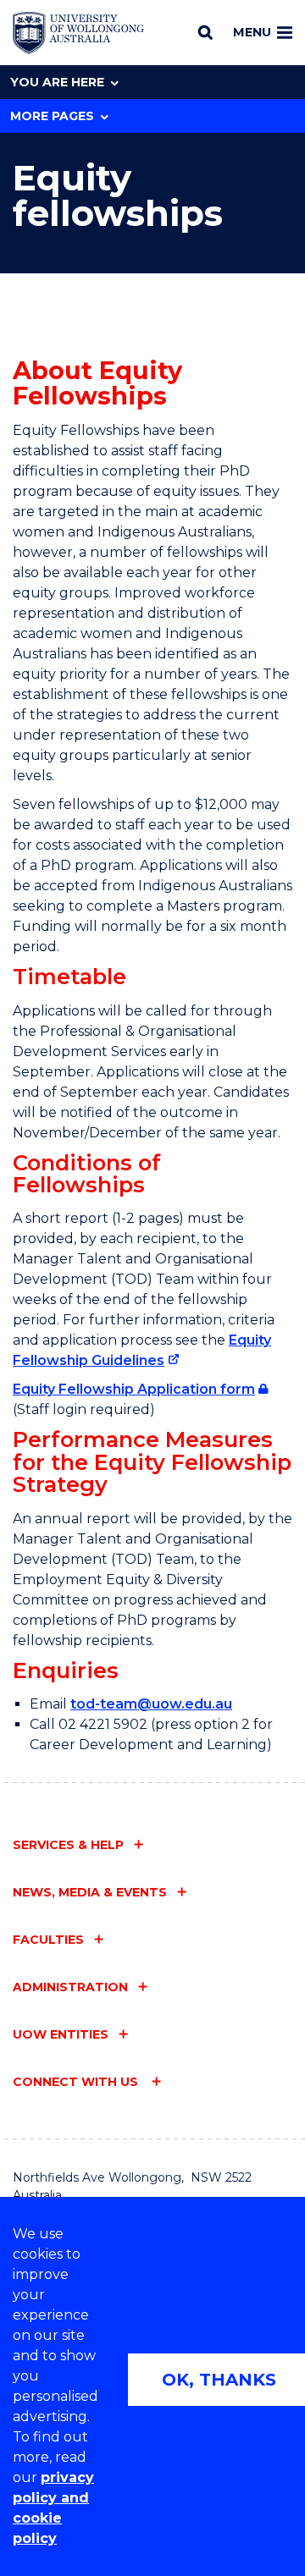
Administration (70, 1987)
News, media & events (90, 1892)
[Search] (205, 32)
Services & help (68, 1845)
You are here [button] (57, 82)
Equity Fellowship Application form (134, 1389)
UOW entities (61, 2034)
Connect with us (77, 2082)
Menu (252, 32)
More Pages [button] (52, 116)
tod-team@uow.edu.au (151, 1704)
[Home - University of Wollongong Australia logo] (78, 33)
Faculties (48, 1940)
